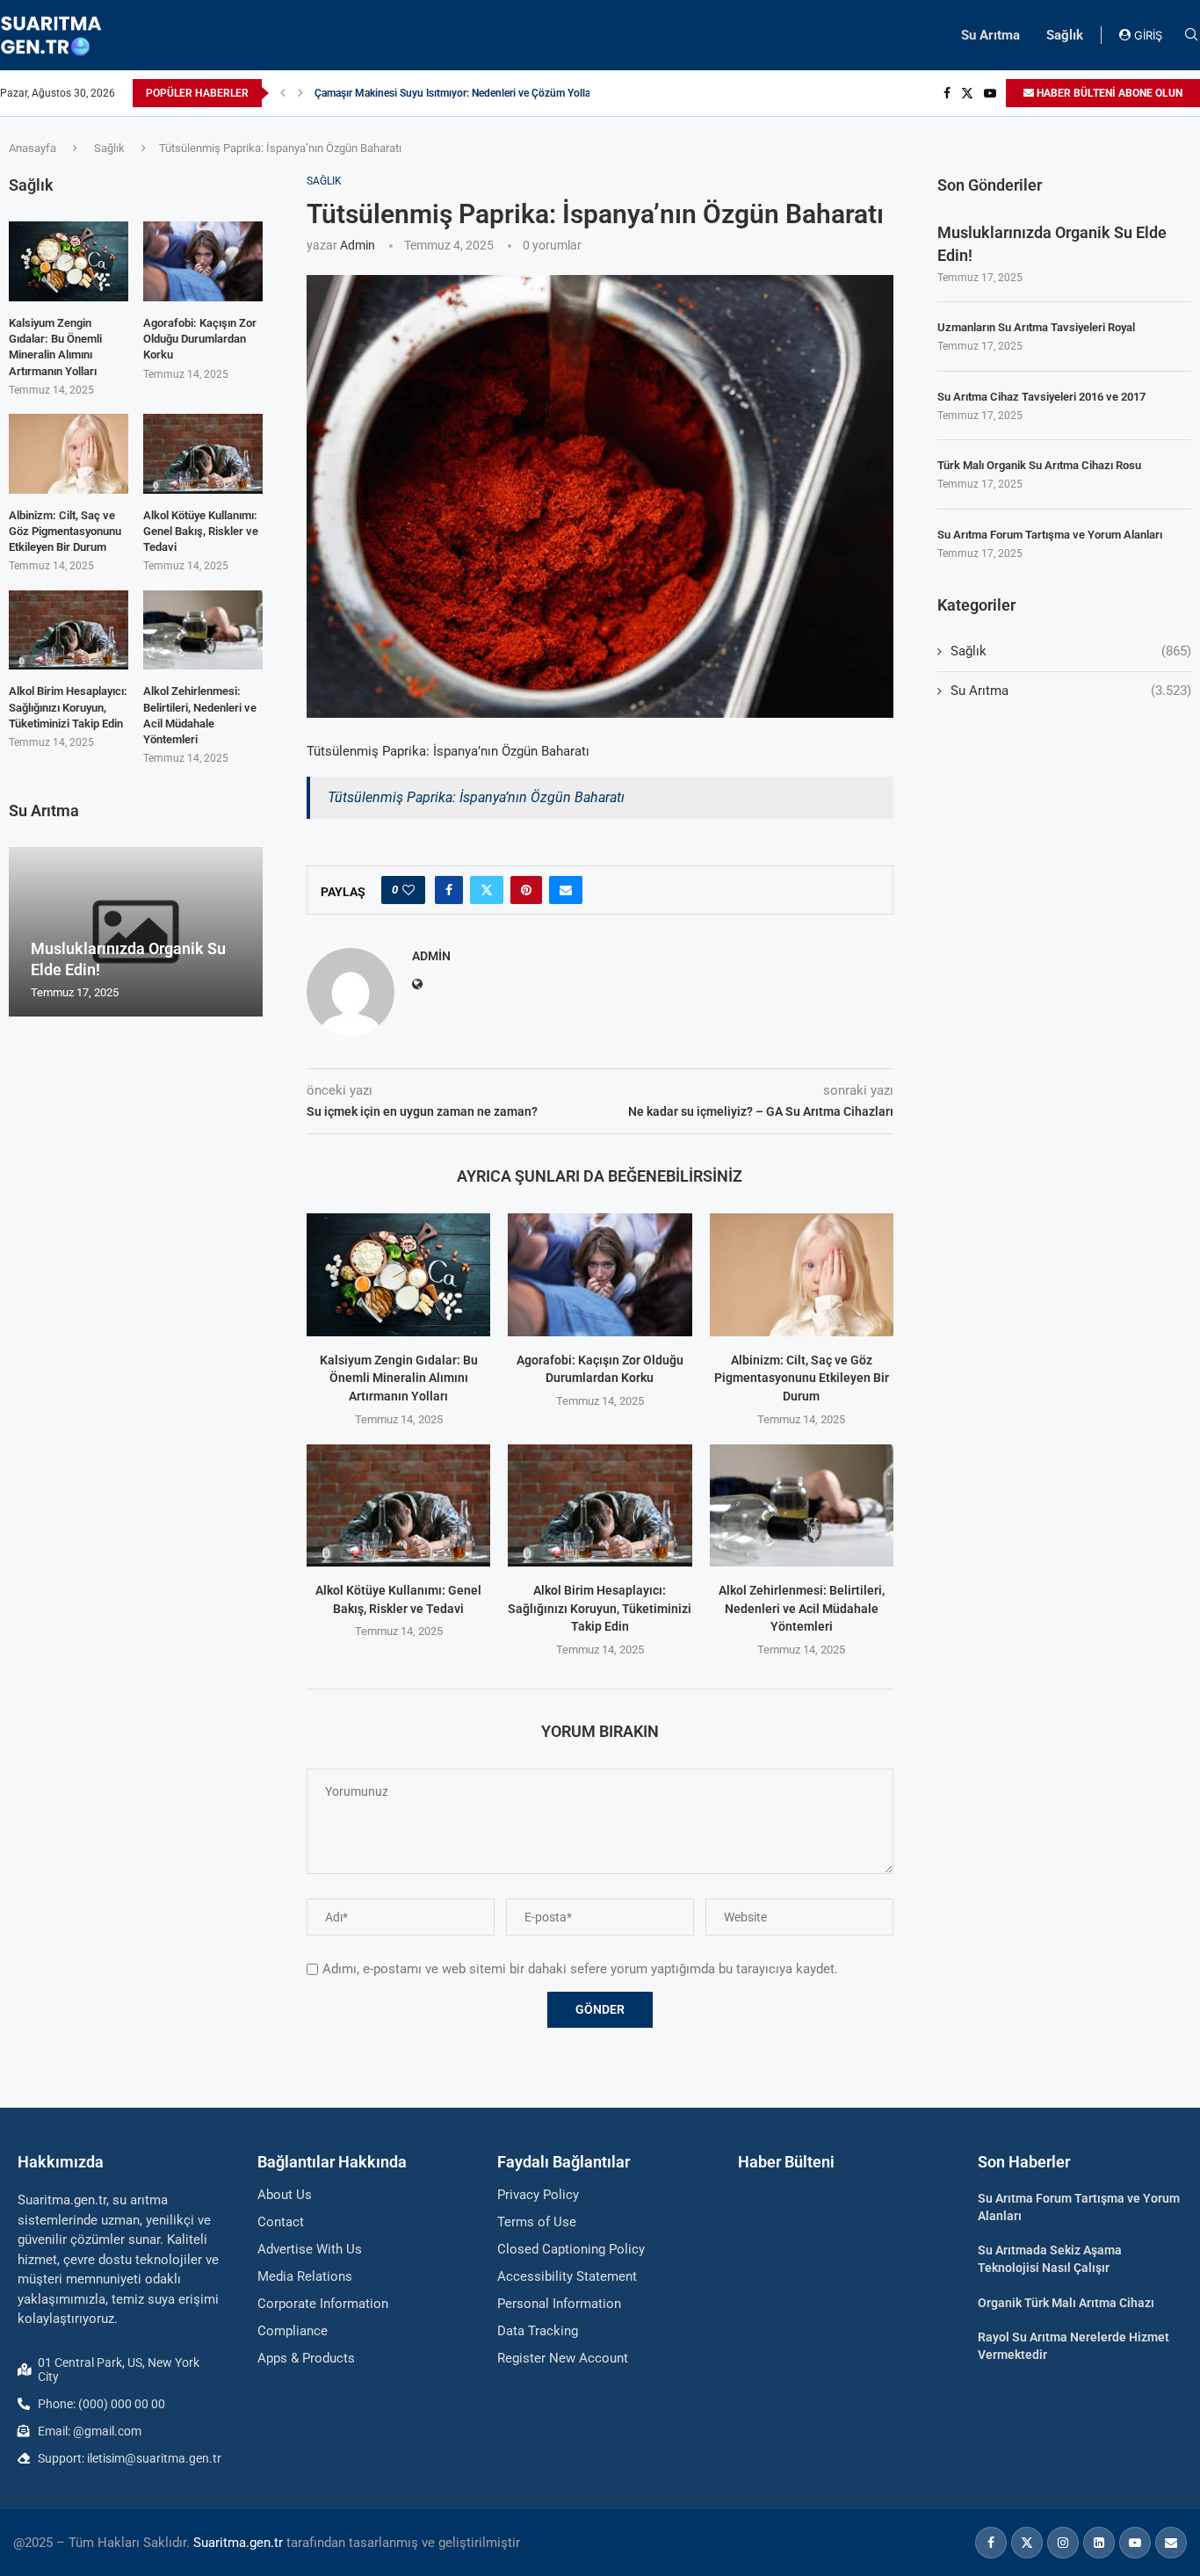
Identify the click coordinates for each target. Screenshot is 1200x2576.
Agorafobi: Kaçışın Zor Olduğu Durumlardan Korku (200, 339)
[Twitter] (967, 93)
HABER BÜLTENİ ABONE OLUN (1108, 93)
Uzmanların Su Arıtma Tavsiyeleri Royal (1036, 327)
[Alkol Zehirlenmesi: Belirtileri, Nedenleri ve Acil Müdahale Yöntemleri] (802, 1505)
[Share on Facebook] (449, 890)
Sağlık (1065, 35)
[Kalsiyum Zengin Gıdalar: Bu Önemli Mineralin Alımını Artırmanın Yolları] (398, 1274)
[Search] (1191, 35)
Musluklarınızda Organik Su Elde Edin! (1052, 243)
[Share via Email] (566, 890)
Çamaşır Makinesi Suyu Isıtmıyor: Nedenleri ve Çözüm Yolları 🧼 (463, 93)
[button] (283, 93)
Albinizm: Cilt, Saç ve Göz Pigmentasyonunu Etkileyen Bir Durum (802, 1378)
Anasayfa (33, 148)
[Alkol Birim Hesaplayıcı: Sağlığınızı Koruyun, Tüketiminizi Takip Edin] (600, 1505)
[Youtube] (990, 93)
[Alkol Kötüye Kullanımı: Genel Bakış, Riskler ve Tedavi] (398, 1505)
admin (358, 245)
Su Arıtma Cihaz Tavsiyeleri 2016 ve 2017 (1041, 397)
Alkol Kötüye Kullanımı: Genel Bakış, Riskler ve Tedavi (201, 531)
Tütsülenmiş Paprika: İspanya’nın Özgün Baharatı (476, 797)
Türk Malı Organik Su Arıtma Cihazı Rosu (1039, 465)
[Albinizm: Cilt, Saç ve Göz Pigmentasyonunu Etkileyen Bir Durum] (802, 1274)
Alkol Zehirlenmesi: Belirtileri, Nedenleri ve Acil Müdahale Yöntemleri (802, 1608)
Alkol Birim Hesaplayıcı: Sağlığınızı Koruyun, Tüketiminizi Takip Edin (600, 1608)
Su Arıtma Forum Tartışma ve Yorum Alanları (1050, 535)
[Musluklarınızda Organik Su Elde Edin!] (136, 932)
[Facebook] (947, 93)
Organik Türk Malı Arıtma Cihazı (1066, 2303)
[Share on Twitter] (487, 890)
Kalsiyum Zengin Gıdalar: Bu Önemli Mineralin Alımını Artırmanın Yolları (399, 1378)
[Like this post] (408, 890)
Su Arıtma (990, 35)
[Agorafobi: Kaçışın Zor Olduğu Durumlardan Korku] (600, 1274)
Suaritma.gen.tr (238, 2543)
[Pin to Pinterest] (526, 890)
